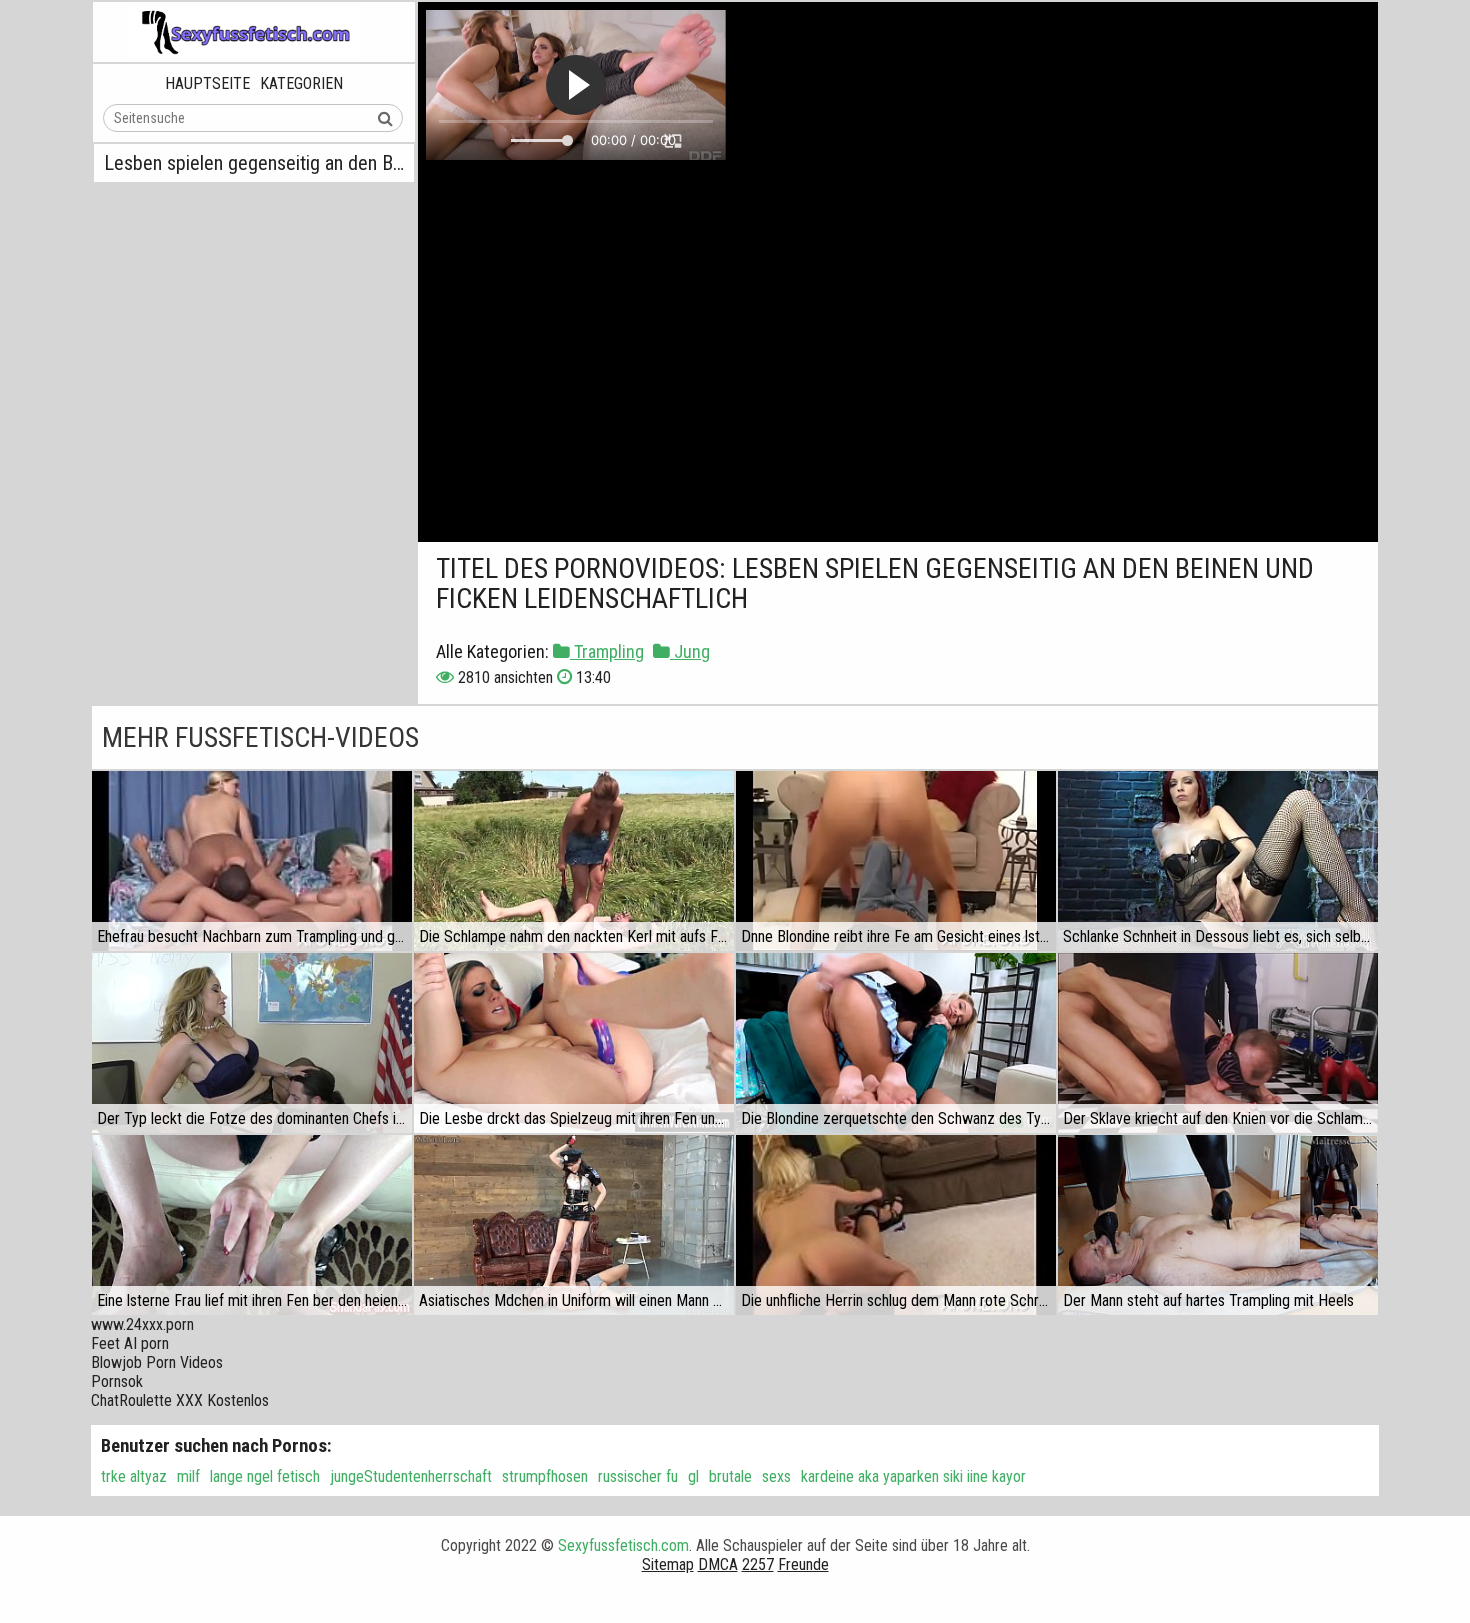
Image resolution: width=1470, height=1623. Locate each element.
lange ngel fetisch (265, 1476)
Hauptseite (207, 83)
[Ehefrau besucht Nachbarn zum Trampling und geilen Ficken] (252, 861)
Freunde (803, 1564)
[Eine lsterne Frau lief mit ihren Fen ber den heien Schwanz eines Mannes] (252, 1225)
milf (188, 1476)
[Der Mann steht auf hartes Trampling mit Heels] (1218, 1225)
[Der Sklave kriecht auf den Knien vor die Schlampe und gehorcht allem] (1218, 1043)
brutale (730, 1476)
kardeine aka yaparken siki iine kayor (913, 1476)
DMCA (718, 1564)
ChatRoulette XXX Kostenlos (180, 1400)
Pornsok (117, 1381)
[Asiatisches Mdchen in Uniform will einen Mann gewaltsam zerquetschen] (574, 1225)
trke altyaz (134, 1476)
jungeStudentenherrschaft (411, 1476)
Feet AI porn (130, 1343)
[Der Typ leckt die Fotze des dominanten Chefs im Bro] (252, 1043)
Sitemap (668, 1564)
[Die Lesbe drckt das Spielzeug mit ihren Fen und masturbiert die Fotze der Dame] (574, 1043)
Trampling (607, 651)
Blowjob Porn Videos (157, 1362)
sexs (776, 1476)
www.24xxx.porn (142, 1324)
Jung (690, 651)
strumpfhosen (545, 1476)
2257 (758, 1564)
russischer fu (638, 1476)
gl (693, 1476)
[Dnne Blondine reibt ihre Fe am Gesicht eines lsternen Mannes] (896, 861)
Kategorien (301, 83)
